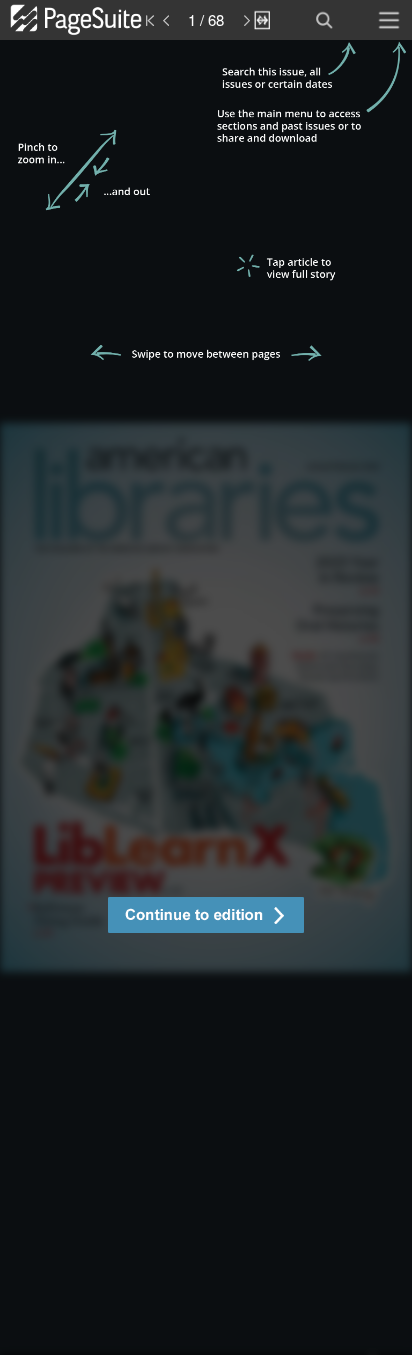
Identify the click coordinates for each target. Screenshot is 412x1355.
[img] (206, 697)
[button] (206, 917)
